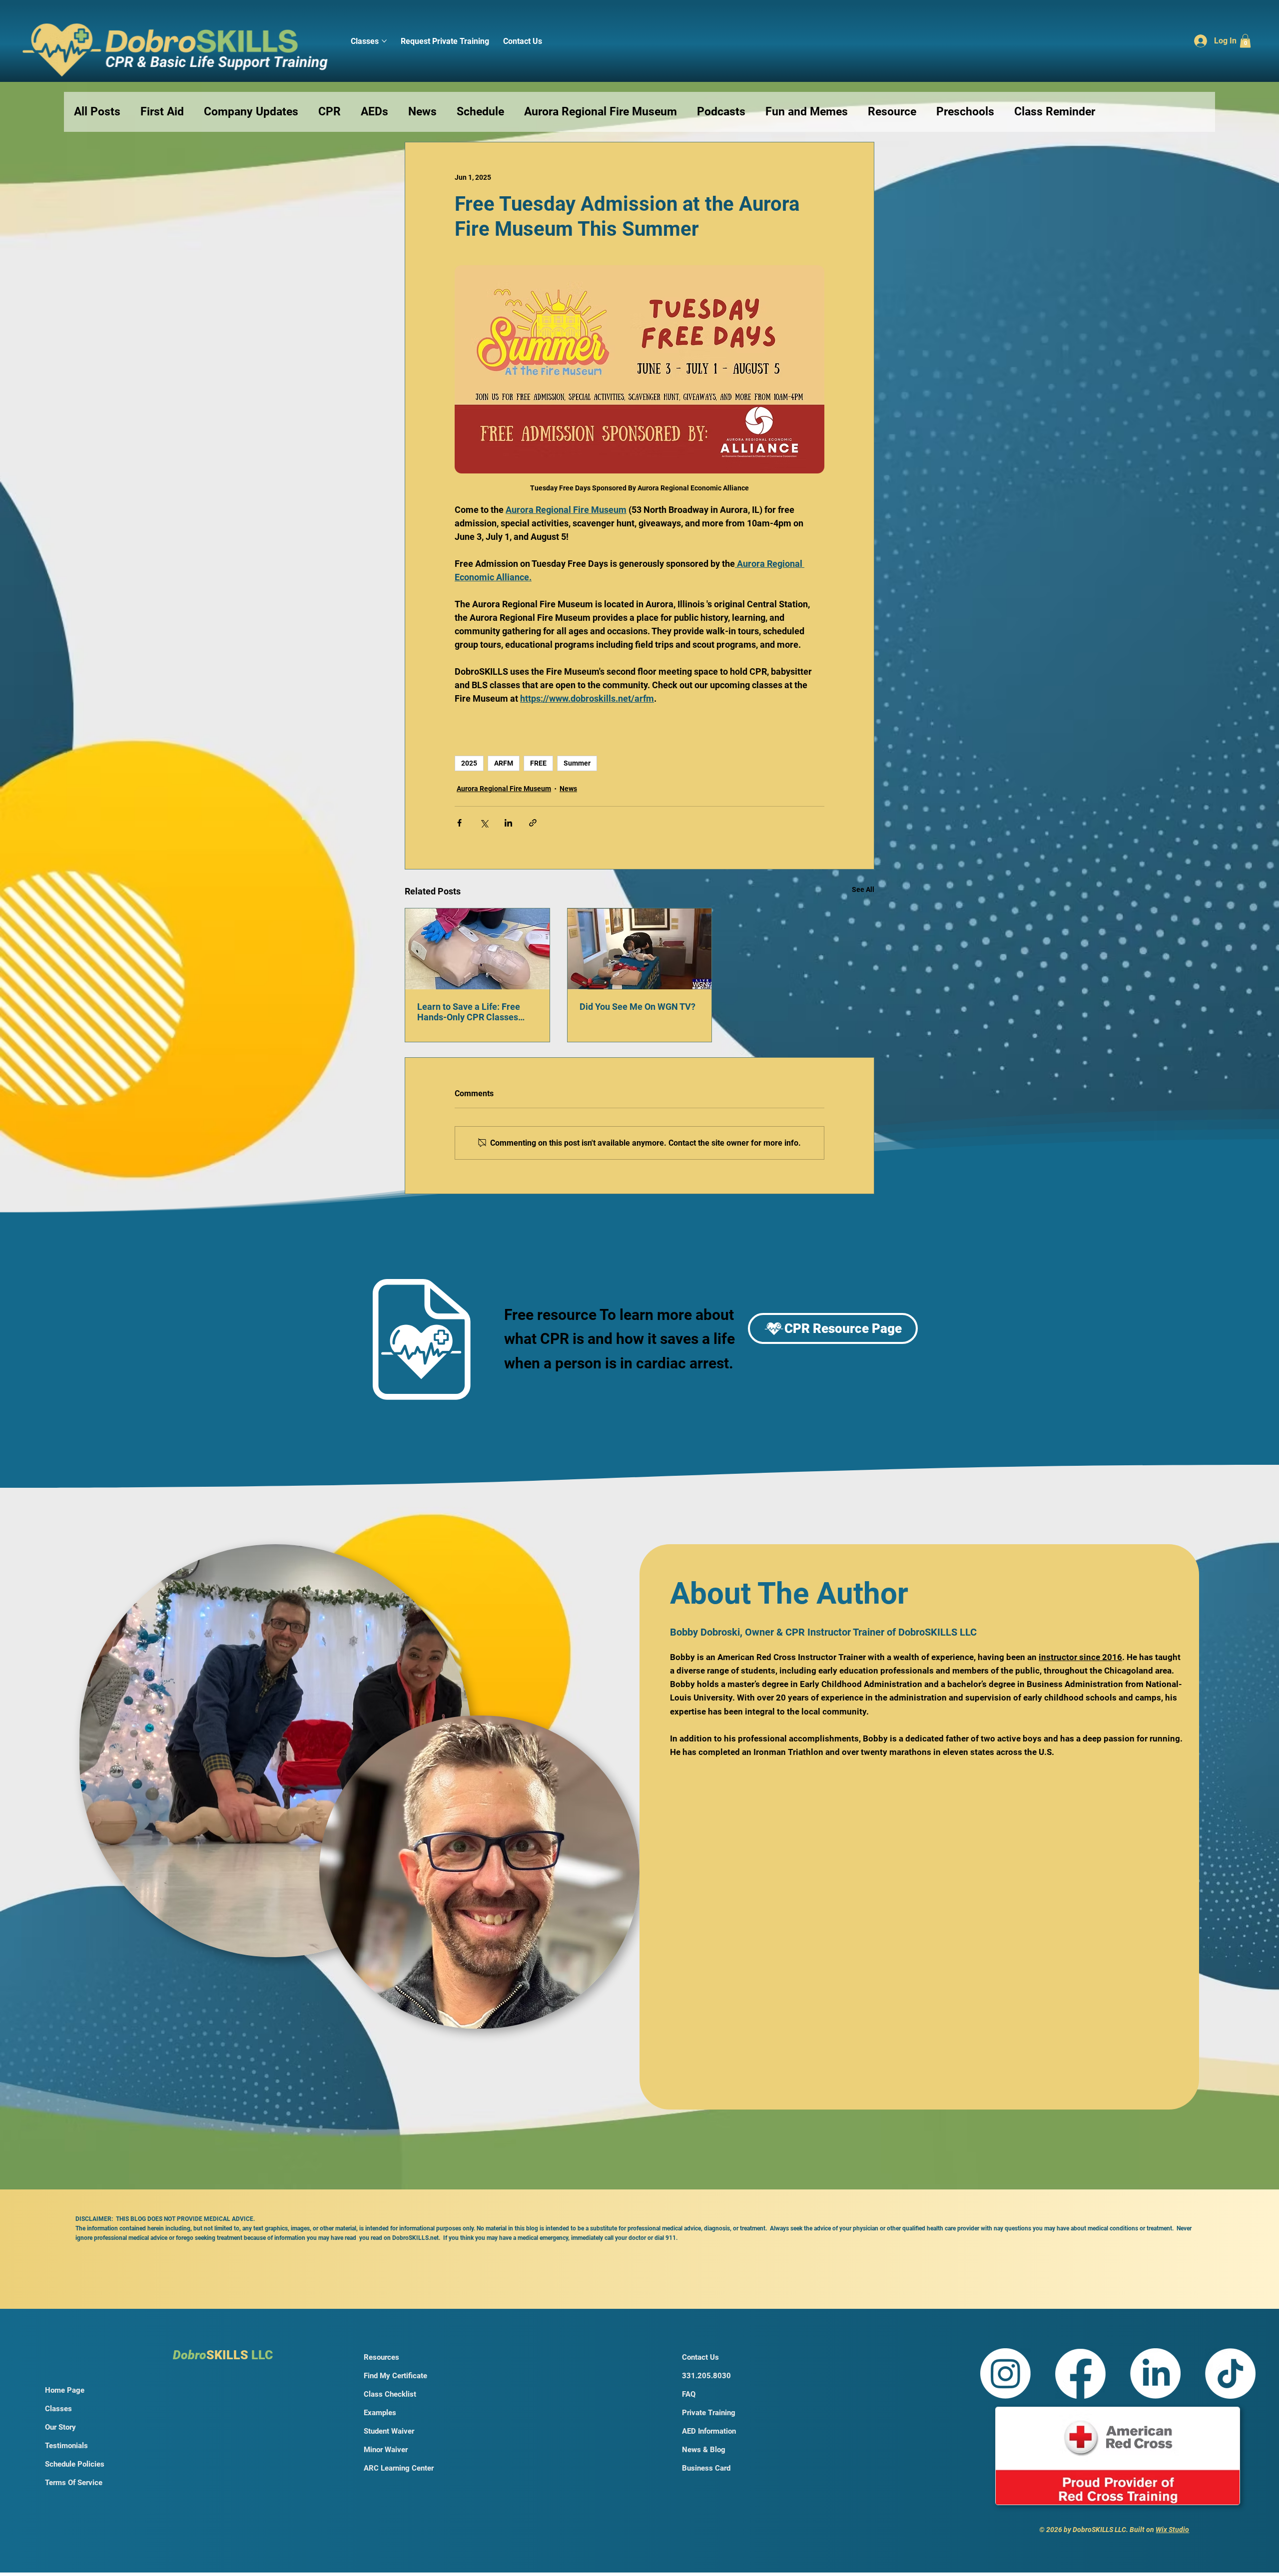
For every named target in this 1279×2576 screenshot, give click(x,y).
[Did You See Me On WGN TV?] (640, 949)
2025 (469, 763)
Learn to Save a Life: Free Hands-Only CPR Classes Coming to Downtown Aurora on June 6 (475, 1012)
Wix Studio (1172, 2530)
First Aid (162, 112)
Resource (892, 112)
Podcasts (721, 112)
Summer (577, 763)
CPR (329, 112)
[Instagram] (1005, 2373)
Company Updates (251, 112)
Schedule (480, 112)
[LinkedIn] (1155, 2373)
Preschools (965, 112)
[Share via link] (533, 823)
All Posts (97, 112)
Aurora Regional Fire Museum (601, 112)
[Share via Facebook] (459, 823)
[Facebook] (1080, 2373)
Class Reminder (1055, 112)
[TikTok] (1230, 2373)
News (422, 112)
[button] (1245, 41)
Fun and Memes (807, 112)
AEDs (374, 112)
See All (863, 889)
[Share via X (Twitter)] (484, 823)
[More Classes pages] (384, 41)
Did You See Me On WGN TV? (638, 1007)
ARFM (504, 763)
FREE (538, 763)
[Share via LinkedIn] (508, 823)
